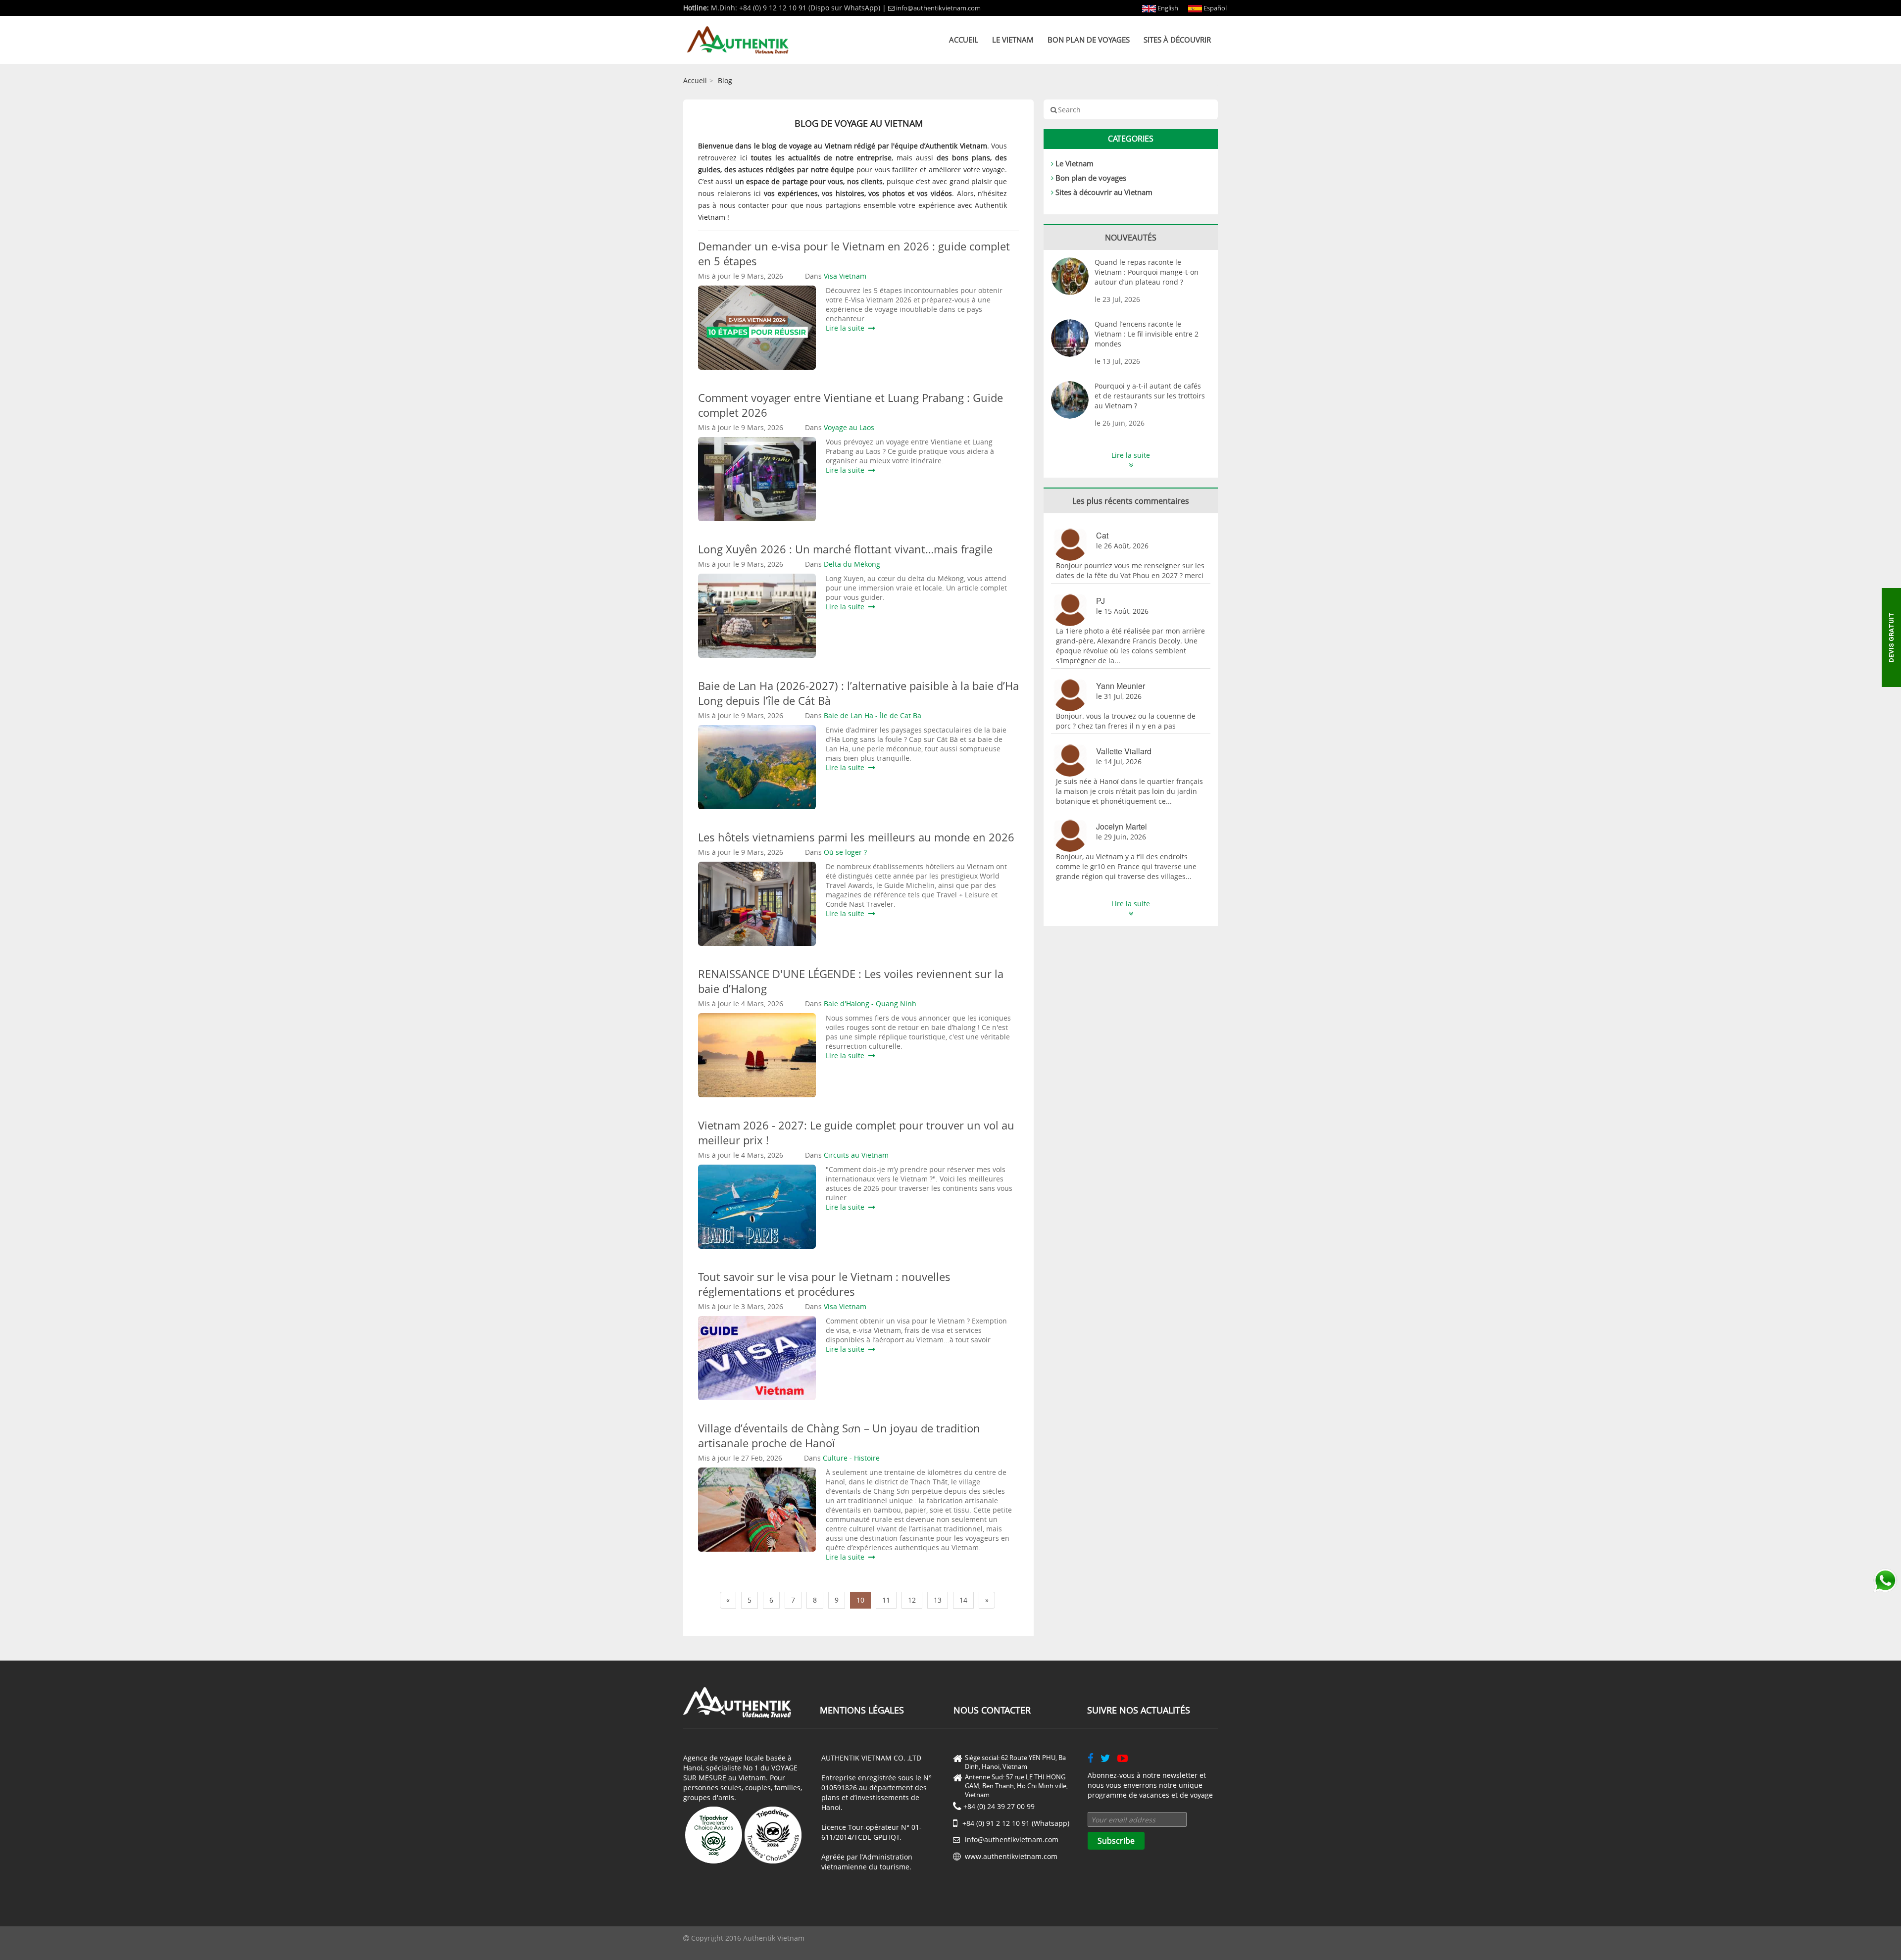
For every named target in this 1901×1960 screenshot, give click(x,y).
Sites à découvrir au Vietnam (1104, 192)
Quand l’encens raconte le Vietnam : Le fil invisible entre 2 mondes (1147, 334)
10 (860, 1600)
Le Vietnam (1013, 40)
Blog (725, 80)
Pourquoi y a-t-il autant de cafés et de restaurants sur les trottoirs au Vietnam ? (1150, 396)
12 (912, 1600)
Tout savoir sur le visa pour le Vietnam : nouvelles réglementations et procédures (824, 1284)
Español (1214, 8)
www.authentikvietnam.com (1011, 1856)
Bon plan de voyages (1089, 40)
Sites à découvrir (1177, 40)
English (1167, 8)
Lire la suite (847, 328)
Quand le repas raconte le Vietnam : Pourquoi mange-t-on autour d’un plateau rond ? (1147, 272)
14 (963, 1600)
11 (886, 1600)
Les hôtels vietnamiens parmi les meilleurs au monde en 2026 (856, 837)
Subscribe (1116, 1841)
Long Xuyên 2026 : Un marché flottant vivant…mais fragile (845, 549)
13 (938, 1600)
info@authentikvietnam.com (938, 8)
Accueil (964, 40)
